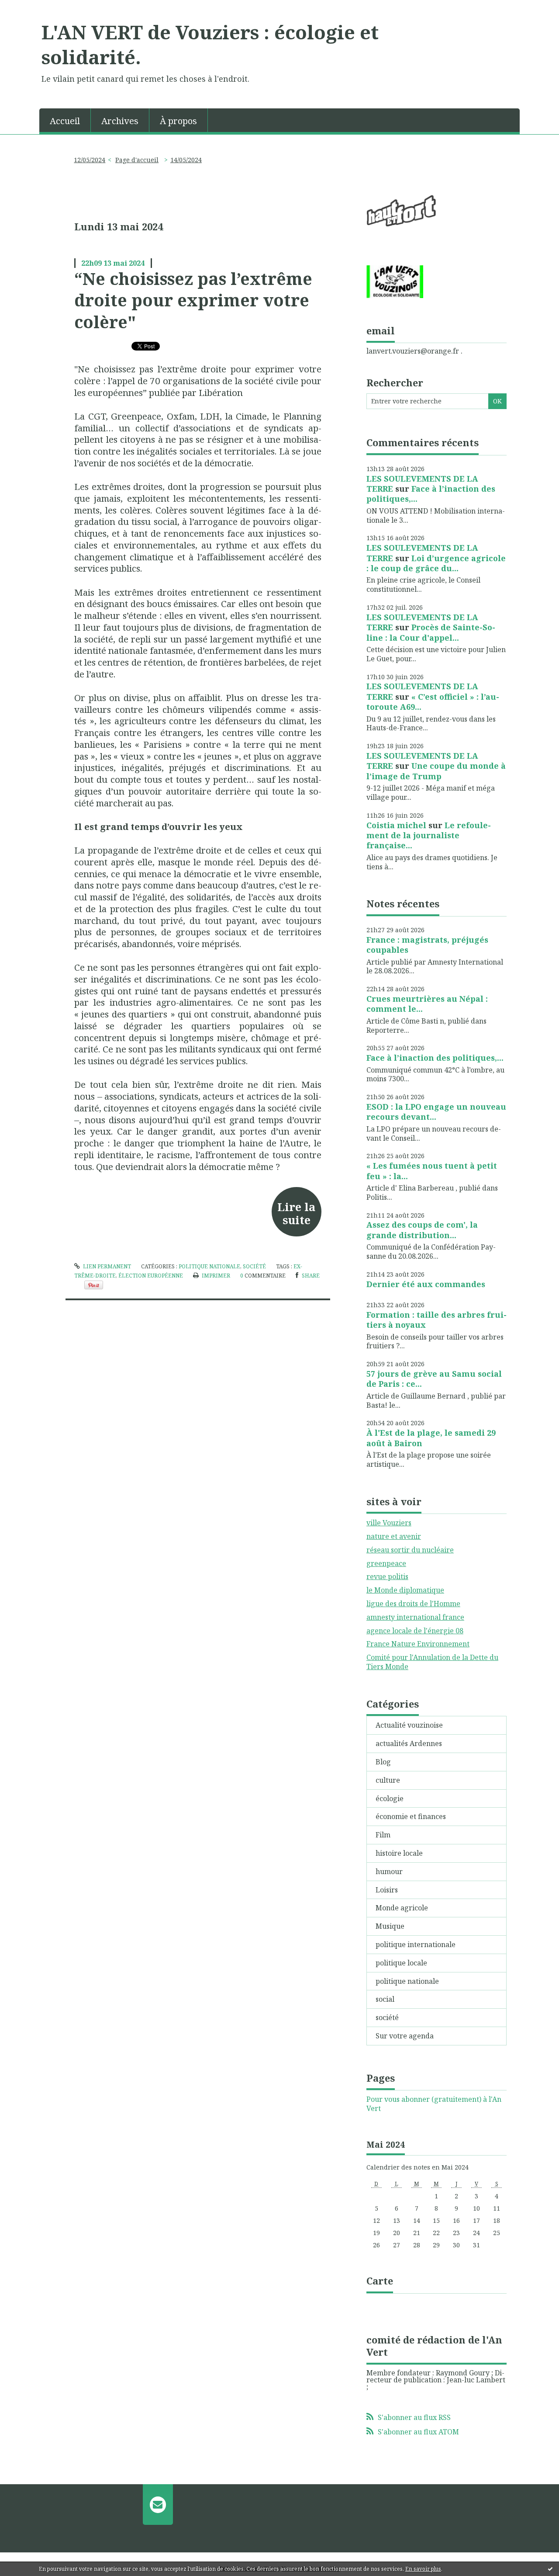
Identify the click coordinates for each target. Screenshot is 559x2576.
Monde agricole (402, 1908)
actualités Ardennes (409, 1743)
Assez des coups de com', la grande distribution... (422, 1230)
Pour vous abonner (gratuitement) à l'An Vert (434, 2104)
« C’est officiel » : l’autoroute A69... (433, 702)
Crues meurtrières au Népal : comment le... (427, 1004)
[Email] (158, 2504)
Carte (380, 2281)
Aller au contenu (32, 8)
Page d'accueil (137, 160)
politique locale (401, 1963)
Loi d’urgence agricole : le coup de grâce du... (436, 563)
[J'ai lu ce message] (550, 2569)
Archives (120, 121)
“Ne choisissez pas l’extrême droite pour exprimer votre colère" (193, 300)
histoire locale (399, 1853)
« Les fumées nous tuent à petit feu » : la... (432, 1171)
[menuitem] (65, 120)
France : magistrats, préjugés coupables (427, 945)
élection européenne (151, 1276)
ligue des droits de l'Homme (413, 1604)
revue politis (387, 1576)
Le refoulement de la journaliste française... (429, 835)
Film (383, 1835)
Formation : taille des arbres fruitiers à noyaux (437, 1320)
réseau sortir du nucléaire (410, 1550)
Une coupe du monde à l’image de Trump (436, 771)
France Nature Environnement (418, 1644)
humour (389, 1871)
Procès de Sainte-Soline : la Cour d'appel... (431, 632)
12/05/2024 (90, 160)
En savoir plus (423, 2569)
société (254, 1266)
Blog (383, 1762)
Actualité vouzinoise (409, 1725)
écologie (390, 1798)
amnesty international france (415, 1617)
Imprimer (215, 1276)
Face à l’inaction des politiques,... (431, 494)
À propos (178, 121)
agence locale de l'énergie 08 (415, 1631)
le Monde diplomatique (405, 1590)
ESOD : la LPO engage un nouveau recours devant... (436, 1112)
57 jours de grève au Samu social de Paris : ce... (434, 1379)
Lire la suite (296, 1213)
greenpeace (386, 1563)
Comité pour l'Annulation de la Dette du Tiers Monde (432, 1662)
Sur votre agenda (405, 2036)
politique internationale (416, 1944)
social (385, 1999)
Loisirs (387, 1890)
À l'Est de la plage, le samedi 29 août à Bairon (431, 1438)
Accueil (65, 121)
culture (388, 1780)
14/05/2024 (186, 160)
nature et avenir (394, 1536)
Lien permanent (106, 1266)
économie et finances (411, 1816)
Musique (390, 1926)
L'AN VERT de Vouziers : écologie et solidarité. (210, 44)
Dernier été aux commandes (426, 1284)
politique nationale (209, 1266)
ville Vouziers (389, 1523)
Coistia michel (396, 825)
